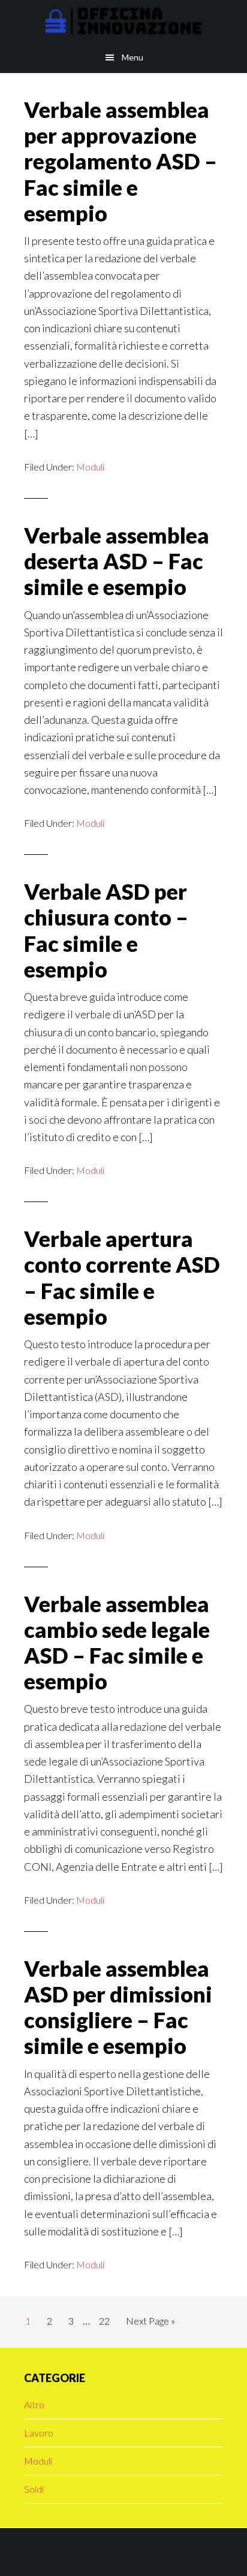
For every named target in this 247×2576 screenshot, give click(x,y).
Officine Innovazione (123, 21)
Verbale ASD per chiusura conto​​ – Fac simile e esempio (106, 930)
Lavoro (39, 2433)
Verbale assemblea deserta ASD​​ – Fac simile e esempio (117, 561)
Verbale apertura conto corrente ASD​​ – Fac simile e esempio (122, 1278)
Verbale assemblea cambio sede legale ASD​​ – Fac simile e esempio (117, 1643)
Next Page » (150, 2324)
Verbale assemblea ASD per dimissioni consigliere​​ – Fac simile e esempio (118, 2007)
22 (108, 2320)
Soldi (34, 2489)
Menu (132, 57)
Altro (34, 2404)
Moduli (90, 467)
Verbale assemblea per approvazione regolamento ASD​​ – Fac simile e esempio (121, 161)
